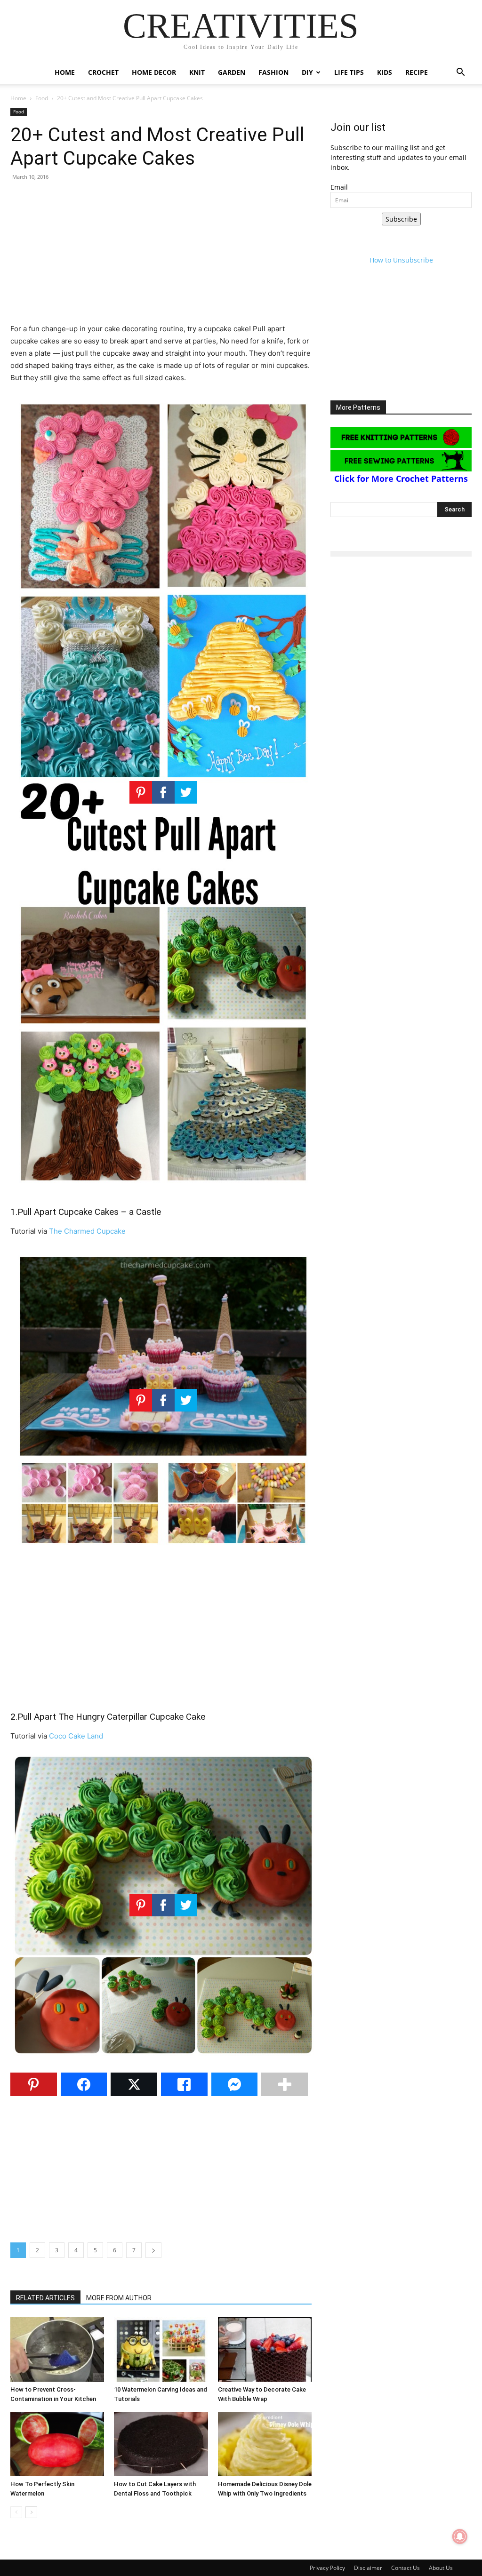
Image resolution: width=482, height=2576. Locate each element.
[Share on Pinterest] (34, 2084)
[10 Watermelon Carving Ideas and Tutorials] (161, 2349)
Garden (232, 72)
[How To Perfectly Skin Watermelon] (57, 2444)
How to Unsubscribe (401, 260)
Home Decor (154, 72)
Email (339, 187)
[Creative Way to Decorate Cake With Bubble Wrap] (265, 2349)
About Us (441, 2568)
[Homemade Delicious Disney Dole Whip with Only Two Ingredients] (265, 2444)
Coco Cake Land (76, 1736)
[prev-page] (16, 2512)
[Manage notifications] (460, 2536)
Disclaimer (368, 2568)
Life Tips (349, 72)
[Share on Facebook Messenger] (235, 2084)
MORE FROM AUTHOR (119, 2298)
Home (65, 72)
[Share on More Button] (285, 2084)
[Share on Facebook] (84, 2084)
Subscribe (401, 219)
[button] (460, 73)
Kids (385, 72)
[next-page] (31, 2512)
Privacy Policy (327, 2568)
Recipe (417, 72)
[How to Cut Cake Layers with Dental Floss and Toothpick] (161, 2444)
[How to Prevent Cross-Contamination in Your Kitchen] (57, 2349)
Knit (197, 72)
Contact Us (406, 2568)
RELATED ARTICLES (45, 2298)
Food (42, 98)
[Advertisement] (161, 257)
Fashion (273, 72)
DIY (307, 72)
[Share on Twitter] (134, 2084)
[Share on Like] (184, 2084)
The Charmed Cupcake (87, 1231)
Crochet (103, 72)
